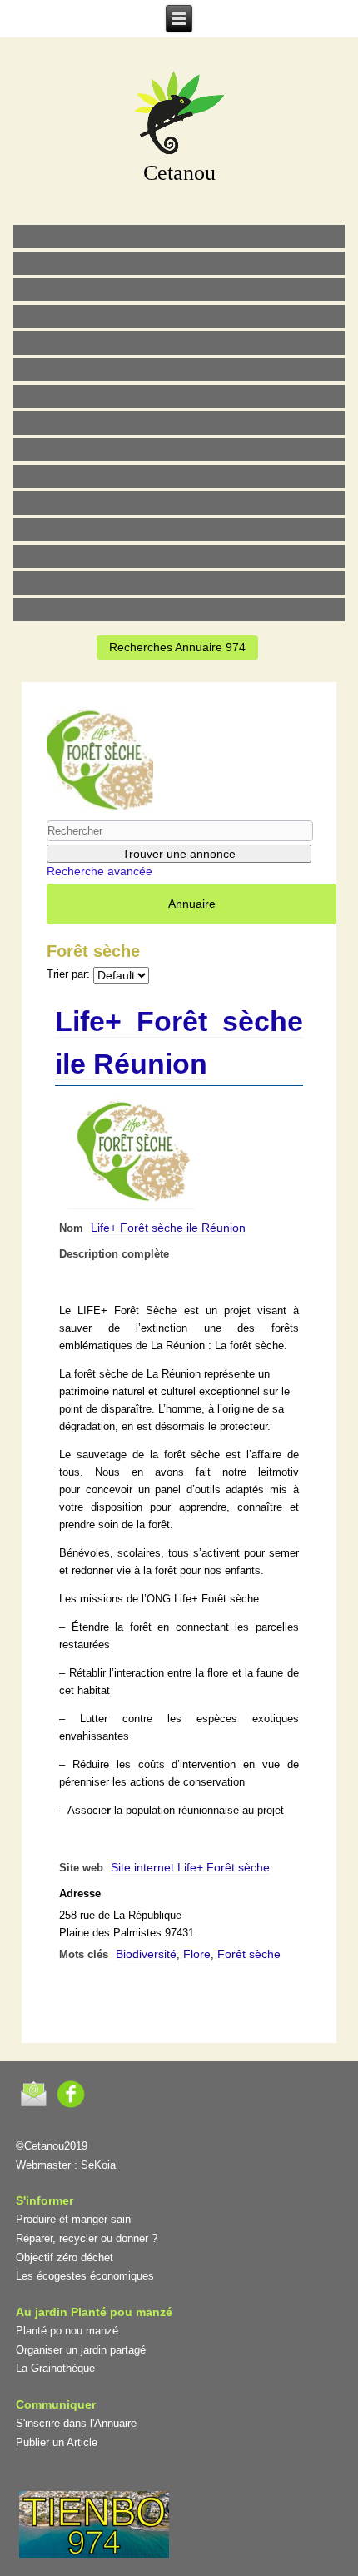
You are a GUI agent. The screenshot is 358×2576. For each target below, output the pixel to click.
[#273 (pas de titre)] (179, 503)
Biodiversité (146, 1954)
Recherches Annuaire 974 (177, 647)
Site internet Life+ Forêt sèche (190, 1867)
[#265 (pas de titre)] (179, 370)
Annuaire (192, 904)
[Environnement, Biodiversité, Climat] (179, 343)
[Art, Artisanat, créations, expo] (179, 476)
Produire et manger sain (73, 2219)
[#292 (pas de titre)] (179, 610)
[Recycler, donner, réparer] (179, 290)
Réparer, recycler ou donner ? (87, 2238)
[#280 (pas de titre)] (179, 556)
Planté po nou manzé (67, 2331)
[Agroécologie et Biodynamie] (179, 237)
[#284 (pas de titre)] (179, 583)
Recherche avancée (99, 871)
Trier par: (68, 974)
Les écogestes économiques (85, 2276)
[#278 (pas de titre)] (179, 530)
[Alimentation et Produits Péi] (179, 263)
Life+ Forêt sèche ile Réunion (168, 1228)
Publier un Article (57, 2442)
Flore (197, 1954)
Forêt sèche (249, 1954)
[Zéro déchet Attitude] (179, 316)
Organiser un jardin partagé (81, 2350)
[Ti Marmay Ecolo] (179, 450)
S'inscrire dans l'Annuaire (76, 2423)
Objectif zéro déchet (65, 2257)
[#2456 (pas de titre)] (179, 423)
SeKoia (98, 2165)
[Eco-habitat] (179, 396)
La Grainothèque (55, 2368)
